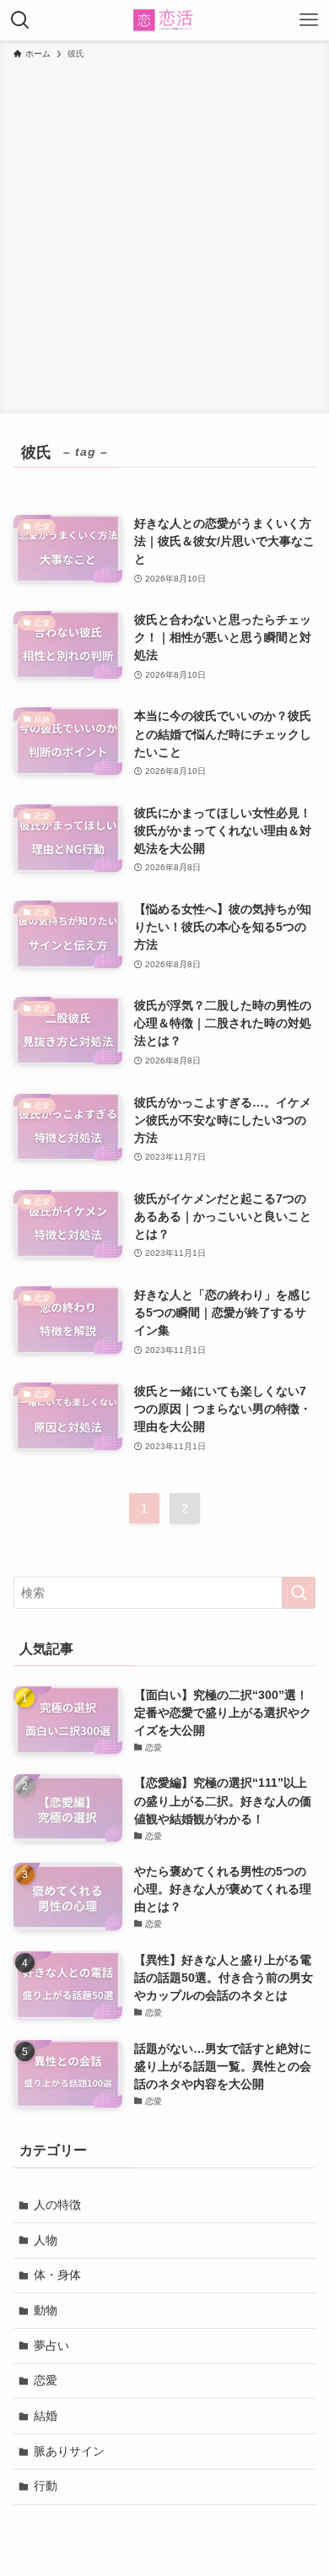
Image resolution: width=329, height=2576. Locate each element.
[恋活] (165, 20)
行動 (46, 2486)
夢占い (51, 2346)
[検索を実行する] (299, 1593)
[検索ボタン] (20, 20)
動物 (46, 2310)
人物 (46, 2240)
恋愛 (46, 2380)
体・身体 (57, 2275)
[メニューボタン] (309, 20)
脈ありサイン (69, 2451)
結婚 (46, 2416)
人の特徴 (57, 2205)
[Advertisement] (164, 234)
